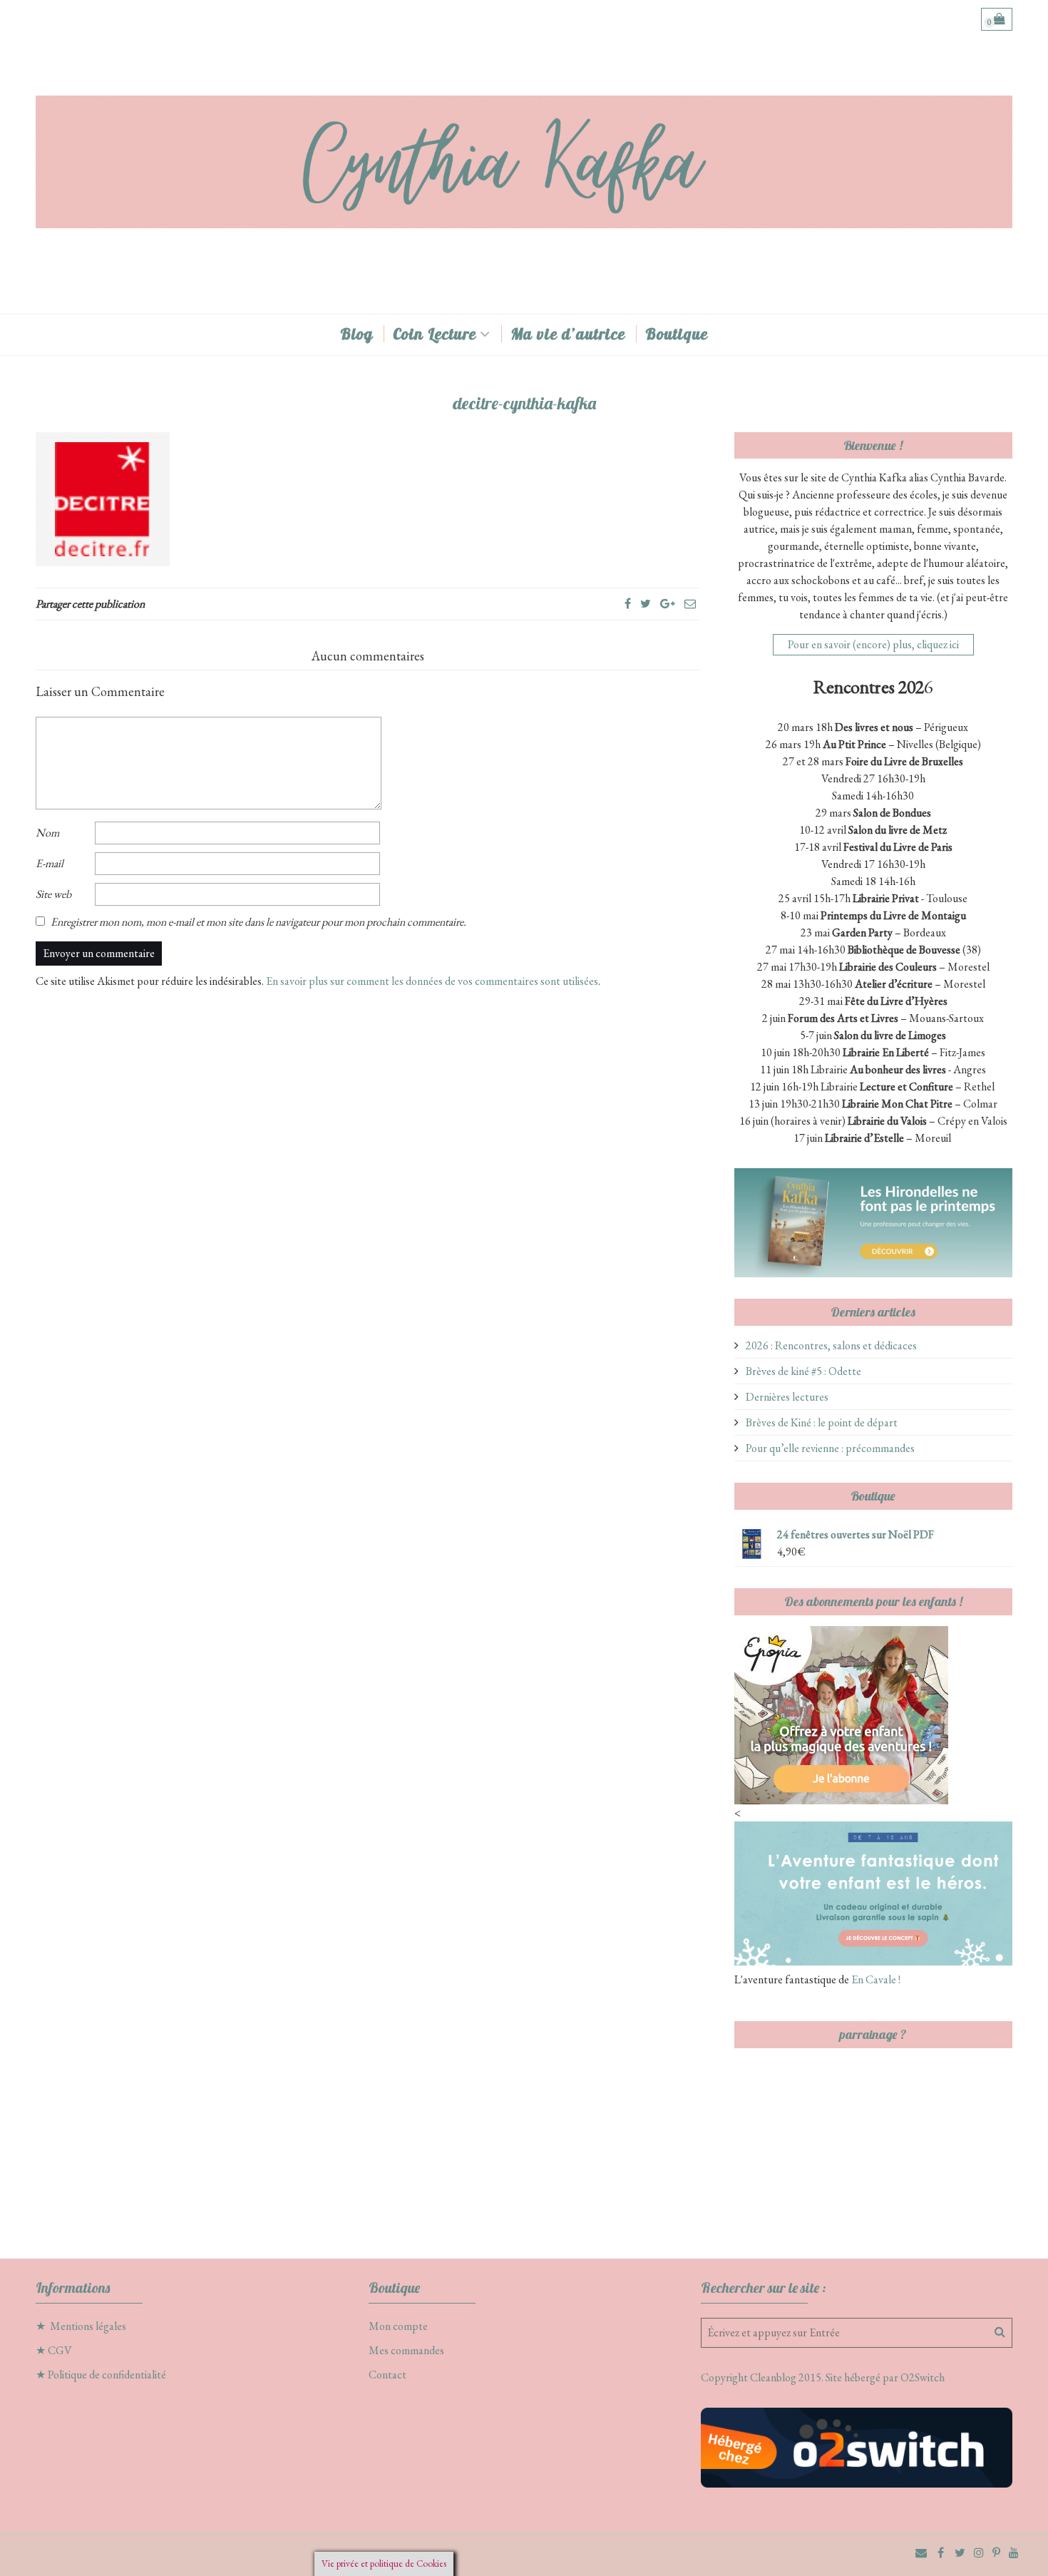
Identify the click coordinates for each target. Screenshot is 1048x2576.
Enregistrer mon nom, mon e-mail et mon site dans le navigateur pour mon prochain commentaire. (258, 922)
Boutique (677, 334)
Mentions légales (88, 2326)
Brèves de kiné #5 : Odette (803, 1371)
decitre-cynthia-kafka (524, 403)
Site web (53, 894)
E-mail (50, 863)
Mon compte (398, 2326)
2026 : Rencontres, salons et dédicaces (831, 1345)
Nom (47, 833)
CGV (60, 2350)
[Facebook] (628, 604)
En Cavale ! (875, 1979)
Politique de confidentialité (107, 2375)
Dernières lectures (787, 1397)
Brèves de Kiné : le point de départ (822, 1422)
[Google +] (668, 604)
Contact (387, 2375)
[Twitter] (646, 604)
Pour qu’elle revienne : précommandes (830, 1448)
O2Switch (923, 2377)
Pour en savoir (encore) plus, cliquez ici (873, 644)
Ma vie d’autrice (568, 334)
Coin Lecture (435, 334)
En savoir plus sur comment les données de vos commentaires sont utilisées (432, 981)
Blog (356, 334)
